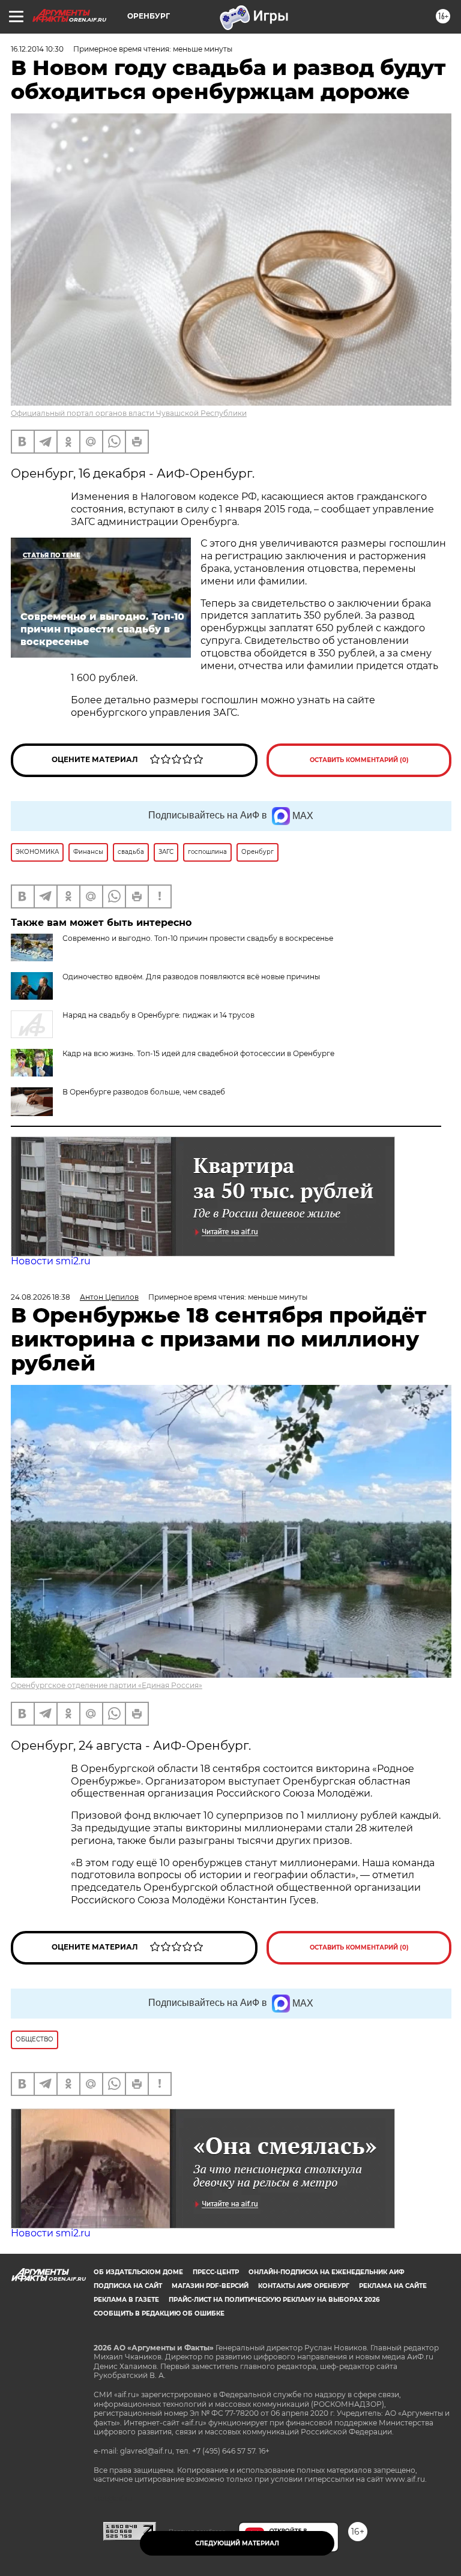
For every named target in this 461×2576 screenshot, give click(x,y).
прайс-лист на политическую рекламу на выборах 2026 (274, 2300)
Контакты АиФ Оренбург (304, 2286)
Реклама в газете (126, 2300)
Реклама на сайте (393, 2286)
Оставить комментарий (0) (359, 760)
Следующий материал (237, 2543)
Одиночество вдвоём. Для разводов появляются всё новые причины (191, 977)
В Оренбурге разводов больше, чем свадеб (144, 1092)
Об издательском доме (138, 2272)
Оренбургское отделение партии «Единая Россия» (107, 1685)
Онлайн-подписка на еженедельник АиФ (327, 2272)
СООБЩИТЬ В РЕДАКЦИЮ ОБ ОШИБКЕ (159, 2313)
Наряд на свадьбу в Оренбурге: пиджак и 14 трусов (158, 1015)
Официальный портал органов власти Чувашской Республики (129, 413)
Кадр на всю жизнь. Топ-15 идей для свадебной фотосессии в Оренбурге (198, 1053)
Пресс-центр (216, 2272)
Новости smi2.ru (51, 1261)
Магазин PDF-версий (210, 2286)
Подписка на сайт (128, 2286)
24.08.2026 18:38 (41, 1297)
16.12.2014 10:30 (37, 49)
